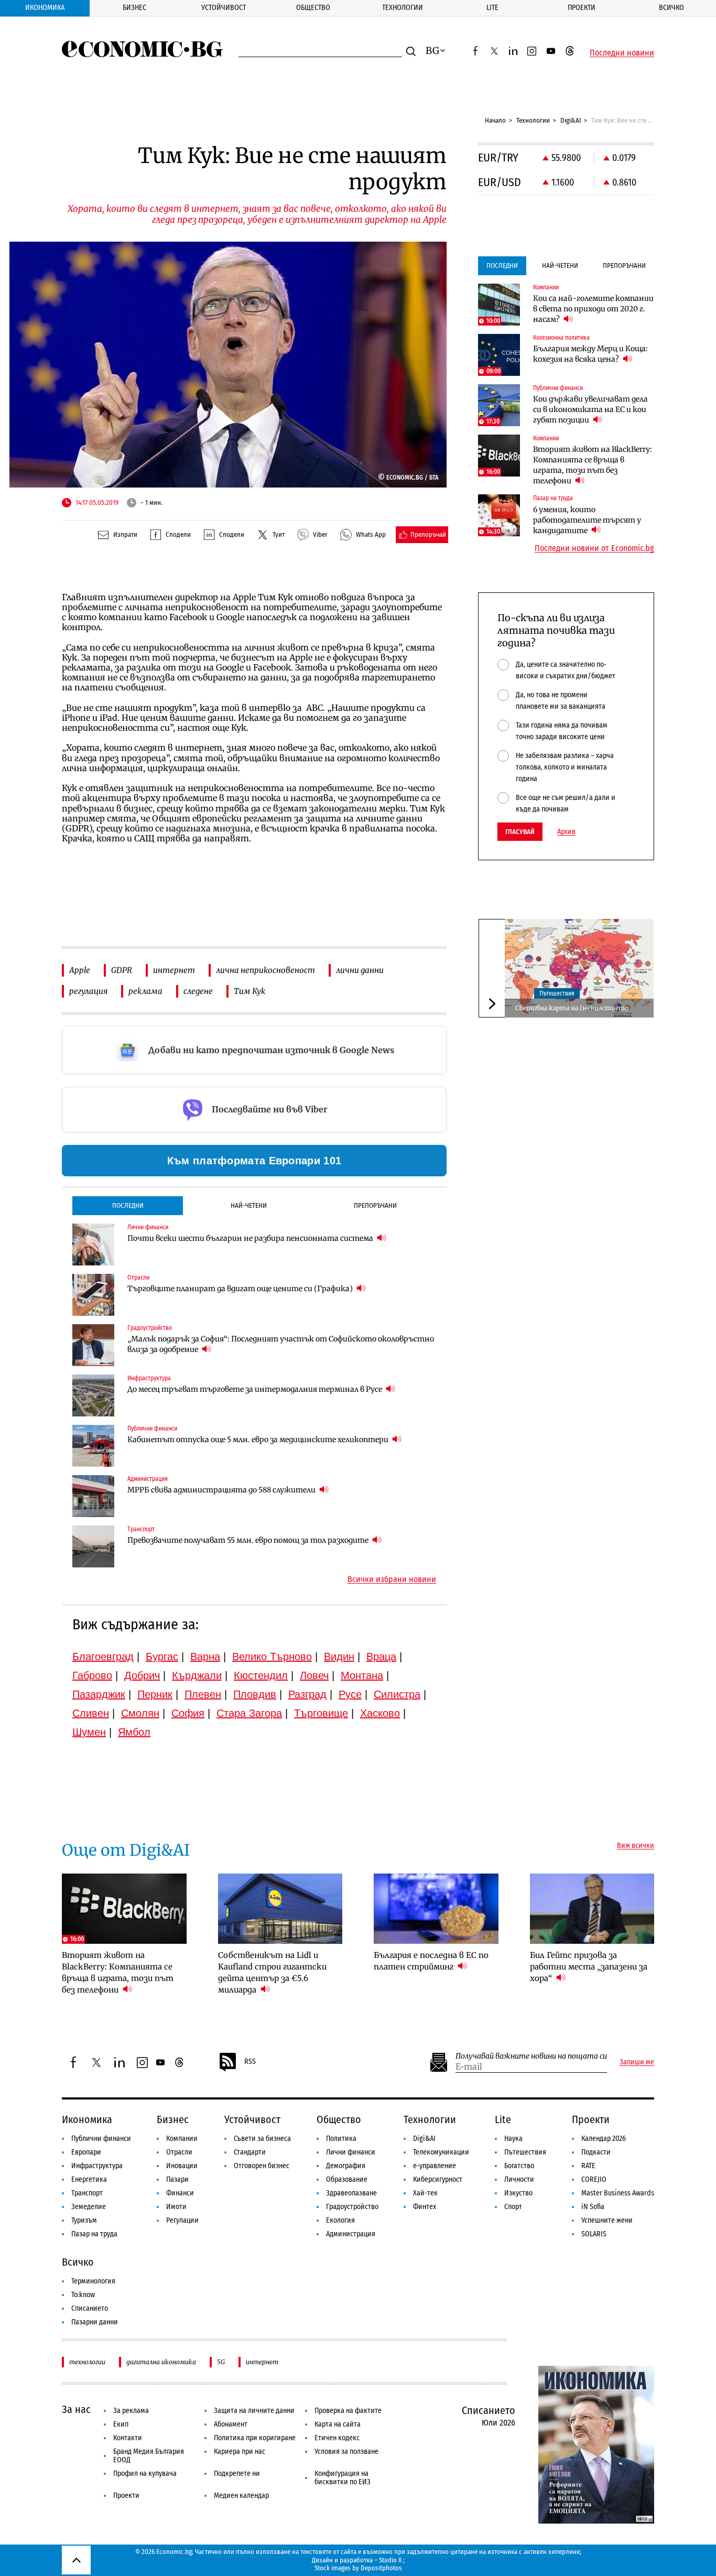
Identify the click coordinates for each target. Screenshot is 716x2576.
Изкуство (518, 2193)
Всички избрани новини (392, 1579)
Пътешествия (557, 993)
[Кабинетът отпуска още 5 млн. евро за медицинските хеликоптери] (93, 1446)
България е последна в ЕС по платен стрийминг (431, 1961)
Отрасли (179, 2152)
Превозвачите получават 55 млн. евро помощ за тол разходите (249, 1540)
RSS (250, 2061)
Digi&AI (571, 120)
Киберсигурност (438, 2179)
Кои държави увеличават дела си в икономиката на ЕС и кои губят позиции (590, 409)
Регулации (182, 2220)
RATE (588, 2166)
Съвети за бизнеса (262, 2139)
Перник (155, 1694)
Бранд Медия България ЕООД (149, 2456)
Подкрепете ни (237, 2474)
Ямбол (134, 1732)
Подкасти (596, 2152)
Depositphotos (381, 2568)
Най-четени (249, 1205)
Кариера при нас (240, 2451)
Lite (492, 8)
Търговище (321, 1713)
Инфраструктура (97, 2166)
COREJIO (594, 2179)
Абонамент (231, 2424)
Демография (346, 2166)
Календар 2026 (604, 2139)
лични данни (360, 970)
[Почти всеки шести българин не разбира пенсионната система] (93, 1244)
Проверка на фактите (348, 2411)
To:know (83, 2295)
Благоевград (103, 1657)
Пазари (177, 2179)
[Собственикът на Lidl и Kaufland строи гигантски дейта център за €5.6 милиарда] (280, 1909)
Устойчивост (224, 8)
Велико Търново (272, 1657)
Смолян (140, 1713)
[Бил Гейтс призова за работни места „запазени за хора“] (592, 1909)
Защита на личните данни (254, 2411)
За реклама (131, 2411)
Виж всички (636, 1846)
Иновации (182, 2166)
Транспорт (87, 2193)
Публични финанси (101, 2139)
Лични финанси (351, 2152)
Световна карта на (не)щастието (572, 1008)
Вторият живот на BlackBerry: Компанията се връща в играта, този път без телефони (593, 465)
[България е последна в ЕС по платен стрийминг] (436, 1909)
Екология (340, 2220)
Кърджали (197, 1675)
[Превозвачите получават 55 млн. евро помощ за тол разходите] (93, 1546)
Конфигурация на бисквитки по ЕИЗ (343, 2478)
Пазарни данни (95, 2322)
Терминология (93, 2281)
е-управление (435, 2166)
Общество (313, 8)
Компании (182, 2139)
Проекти (582, 8)
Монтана (362, 1675)
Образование (347, 2179)
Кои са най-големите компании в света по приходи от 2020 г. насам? (593, 309)
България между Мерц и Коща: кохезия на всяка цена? (590, 354)
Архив (566, 832)
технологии (87, 2362)
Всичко (671, 8)
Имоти (176, 2207)
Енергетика (89, 2179)
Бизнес (134, 8)
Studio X (390, 2560)
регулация (88, 991)
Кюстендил (261, 1675)
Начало (495, 120)
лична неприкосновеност (265, 970)
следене (198, 991)
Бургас (162, 1657)
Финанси (180, 2193)
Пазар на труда (94, 2234)
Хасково (380, 1713)
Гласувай (520, 832)
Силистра (397, 1694)
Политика (341, 2139)
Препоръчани (375, 1205)
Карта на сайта (338, 2424)
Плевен (203, 1694)
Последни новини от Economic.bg (594, 548)
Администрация (351, 2234)
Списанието (90, 2308)
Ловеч (314, 1675)
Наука (513, 2139)
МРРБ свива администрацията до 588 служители (222, 1490)
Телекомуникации (441, 2152)
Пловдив (255, 1694)
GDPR (122, 970)
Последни (128, 1205)
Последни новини (622, 53)
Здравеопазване (351, 2193)
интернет (174, 970)
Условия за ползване (346, 2451)
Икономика (45, 8)
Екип (121, 2424)
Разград (307, 1694)
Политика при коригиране (255, 2438)
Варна (205, 1657)
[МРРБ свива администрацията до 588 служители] (93, 1496)
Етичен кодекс (337, 2438)
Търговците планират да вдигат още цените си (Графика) (241, 1289)
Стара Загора (249, 1713)
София (188, 1713)
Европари (86, 2152)
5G (221, 2362)
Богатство (519, 2166)
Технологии (403, 8)
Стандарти (250, 2152)
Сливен (91, 1713)
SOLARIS (594, 2234)
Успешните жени (607, 2220)
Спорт (513, 2207)
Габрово (92, 1675)
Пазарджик (99, 1694)
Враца (381, 1657)
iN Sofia (593, 2207)
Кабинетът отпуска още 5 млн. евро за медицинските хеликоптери (259, 1439)
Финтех (425, 2207)
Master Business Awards (618, 2193)
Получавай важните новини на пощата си (531, 2056)
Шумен (89, 1732)
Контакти (128, 2438)
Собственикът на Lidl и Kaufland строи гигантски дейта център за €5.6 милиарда (272, 1972)
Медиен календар (241, 2496)
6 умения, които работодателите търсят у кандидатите (587, 520)
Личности (519, 2179)
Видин (339, 1657)
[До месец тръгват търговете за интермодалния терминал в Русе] (93, 1395)
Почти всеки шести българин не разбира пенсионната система (251, 1238)
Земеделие (89, 2207)
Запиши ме (637, 2062)
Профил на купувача (145, 2474)
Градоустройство (352, 2207)
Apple (80, 970)
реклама (145, 991)
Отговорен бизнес (262, 2166)
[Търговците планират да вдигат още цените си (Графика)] (93, 1295)
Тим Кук (249, 991)
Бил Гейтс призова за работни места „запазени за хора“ (589, 1967)
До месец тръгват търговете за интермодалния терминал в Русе (256, 1389)
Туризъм (84, 2220)
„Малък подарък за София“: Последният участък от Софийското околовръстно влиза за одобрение (281, 1344)
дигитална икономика (161, 2362)
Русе (350, 1694)
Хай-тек (425, 2193)
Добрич (142, 1675)
